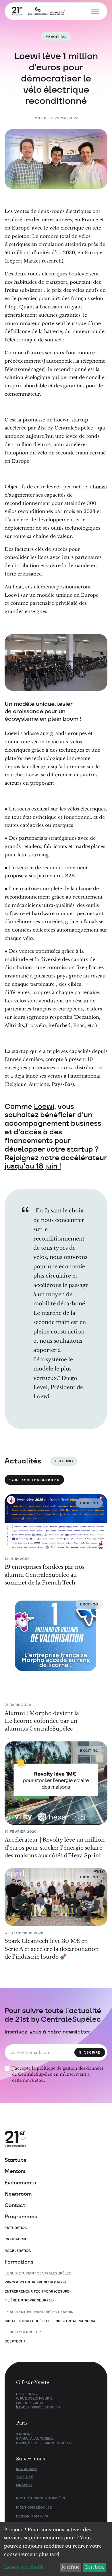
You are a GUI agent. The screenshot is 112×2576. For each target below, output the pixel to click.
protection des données (41, 2498)
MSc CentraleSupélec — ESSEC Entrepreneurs (51, 2321)
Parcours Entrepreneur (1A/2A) (35, 2282)
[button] (93, 11)
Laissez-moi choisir (24, 2567)
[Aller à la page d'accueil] (48, 2139)
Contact (15, 2205)
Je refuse (70, 2567)
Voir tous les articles (34, 1480)
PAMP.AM (40, 2516)
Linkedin (24, 2485)
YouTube (25, 2477)
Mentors (15, 2171)
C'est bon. (94, 2567)
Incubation (15, 2239)
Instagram (26, 2469)
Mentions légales (34, 2507)
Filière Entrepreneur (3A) (29, 2300)
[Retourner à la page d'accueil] (35, 11)
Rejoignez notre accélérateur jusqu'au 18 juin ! (56, 1162)
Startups (15, 2160)
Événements (20, 2183)
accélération (18, 2251)
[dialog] (56, 2549)
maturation (16, 2228)
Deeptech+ (15, 2341)
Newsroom (18, 2194)
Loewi (61, 420)
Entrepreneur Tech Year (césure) (38, 2291)
